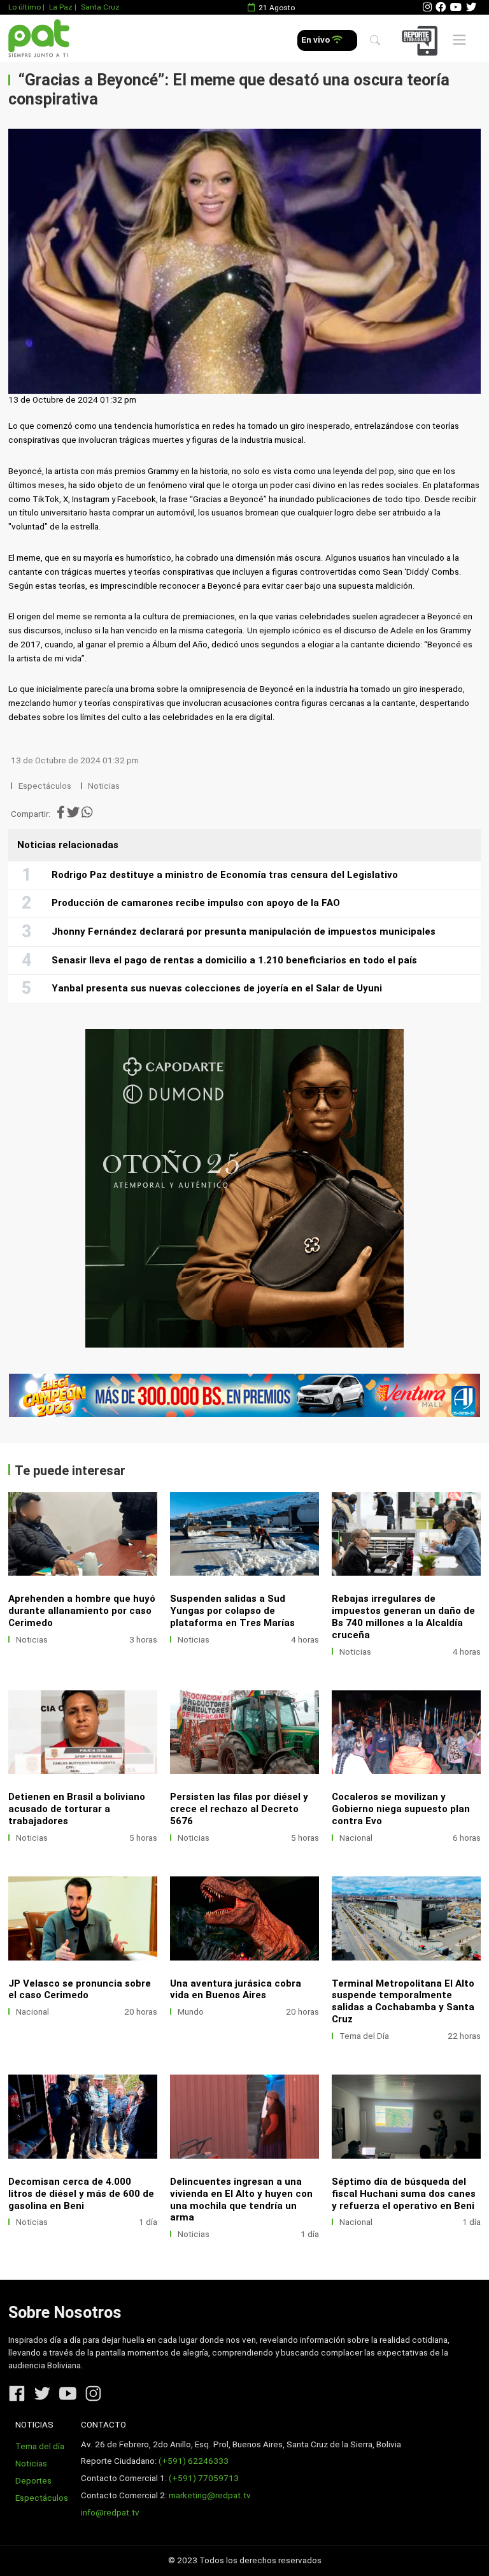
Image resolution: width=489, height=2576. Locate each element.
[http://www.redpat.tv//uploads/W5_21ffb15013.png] (83, 1534)
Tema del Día (364, 2036)
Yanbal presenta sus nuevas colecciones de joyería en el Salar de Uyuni (217, 988)
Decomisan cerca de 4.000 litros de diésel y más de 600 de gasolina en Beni (81, 2194)
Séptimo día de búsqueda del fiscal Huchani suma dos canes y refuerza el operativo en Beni (404, 2194)
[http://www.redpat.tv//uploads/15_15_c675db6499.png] (244, 2116)
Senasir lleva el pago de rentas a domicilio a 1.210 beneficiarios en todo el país (234, 960)
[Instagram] (427, 7)
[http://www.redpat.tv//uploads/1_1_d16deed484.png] (83, 1732)
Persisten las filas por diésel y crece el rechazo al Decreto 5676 (239, 1809)
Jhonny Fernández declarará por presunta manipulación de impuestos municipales (244, 932)
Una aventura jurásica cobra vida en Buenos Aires (236, 1990)
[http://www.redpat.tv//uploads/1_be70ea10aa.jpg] (244, 1918)
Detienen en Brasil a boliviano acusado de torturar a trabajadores (77, 1809)
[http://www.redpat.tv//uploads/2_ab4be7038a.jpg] (83, 1918)
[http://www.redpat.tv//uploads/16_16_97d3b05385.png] (83, 2116)
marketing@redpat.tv (210, 2495)
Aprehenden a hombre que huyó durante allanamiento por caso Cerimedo (82, 1611)
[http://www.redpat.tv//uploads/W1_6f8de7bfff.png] (406, 1732)
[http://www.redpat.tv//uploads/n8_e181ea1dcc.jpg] (406, 1918)
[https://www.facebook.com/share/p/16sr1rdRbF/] (244, 1396)
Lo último (25, 7)
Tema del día (40, 2446)
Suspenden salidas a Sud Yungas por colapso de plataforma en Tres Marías (232, 1611)
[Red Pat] (39, 39)
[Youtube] (456, 7)
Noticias (104, 786)
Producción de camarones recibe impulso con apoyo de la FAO (196, 903)
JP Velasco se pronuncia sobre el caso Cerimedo (80, 1990)
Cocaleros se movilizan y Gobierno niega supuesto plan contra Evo (401, 1809)
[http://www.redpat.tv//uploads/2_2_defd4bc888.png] (406, 1534)
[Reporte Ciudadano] (422, 40)
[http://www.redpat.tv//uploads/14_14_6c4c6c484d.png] (406, 2116)
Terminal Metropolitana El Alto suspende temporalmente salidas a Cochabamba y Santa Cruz (403, 2002)
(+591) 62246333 (194, 2461)
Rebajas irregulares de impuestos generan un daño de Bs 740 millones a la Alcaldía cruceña (403, 1617)
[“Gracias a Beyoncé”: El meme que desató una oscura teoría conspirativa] (244, 262)
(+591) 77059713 (204, 2478)
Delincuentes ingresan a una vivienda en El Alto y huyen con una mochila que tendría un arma (241, 2200)
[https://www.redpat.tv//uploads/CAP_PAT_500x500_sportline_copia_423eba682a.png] (244, 1188)
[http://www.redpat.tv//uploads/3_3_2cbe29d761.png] (244, 1534)
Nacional (356, 1838)
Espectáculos (45, 786)
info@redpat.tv (110, 2513)
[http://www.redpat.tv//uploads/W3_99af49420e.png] (244, 1732)
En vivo (316, 40)
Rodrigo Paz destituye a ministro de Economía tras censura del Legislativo (225, 875)
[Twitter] (471, 7)
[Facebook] (441, 7)
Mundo (191, 2012)
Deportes (33, 2481)
